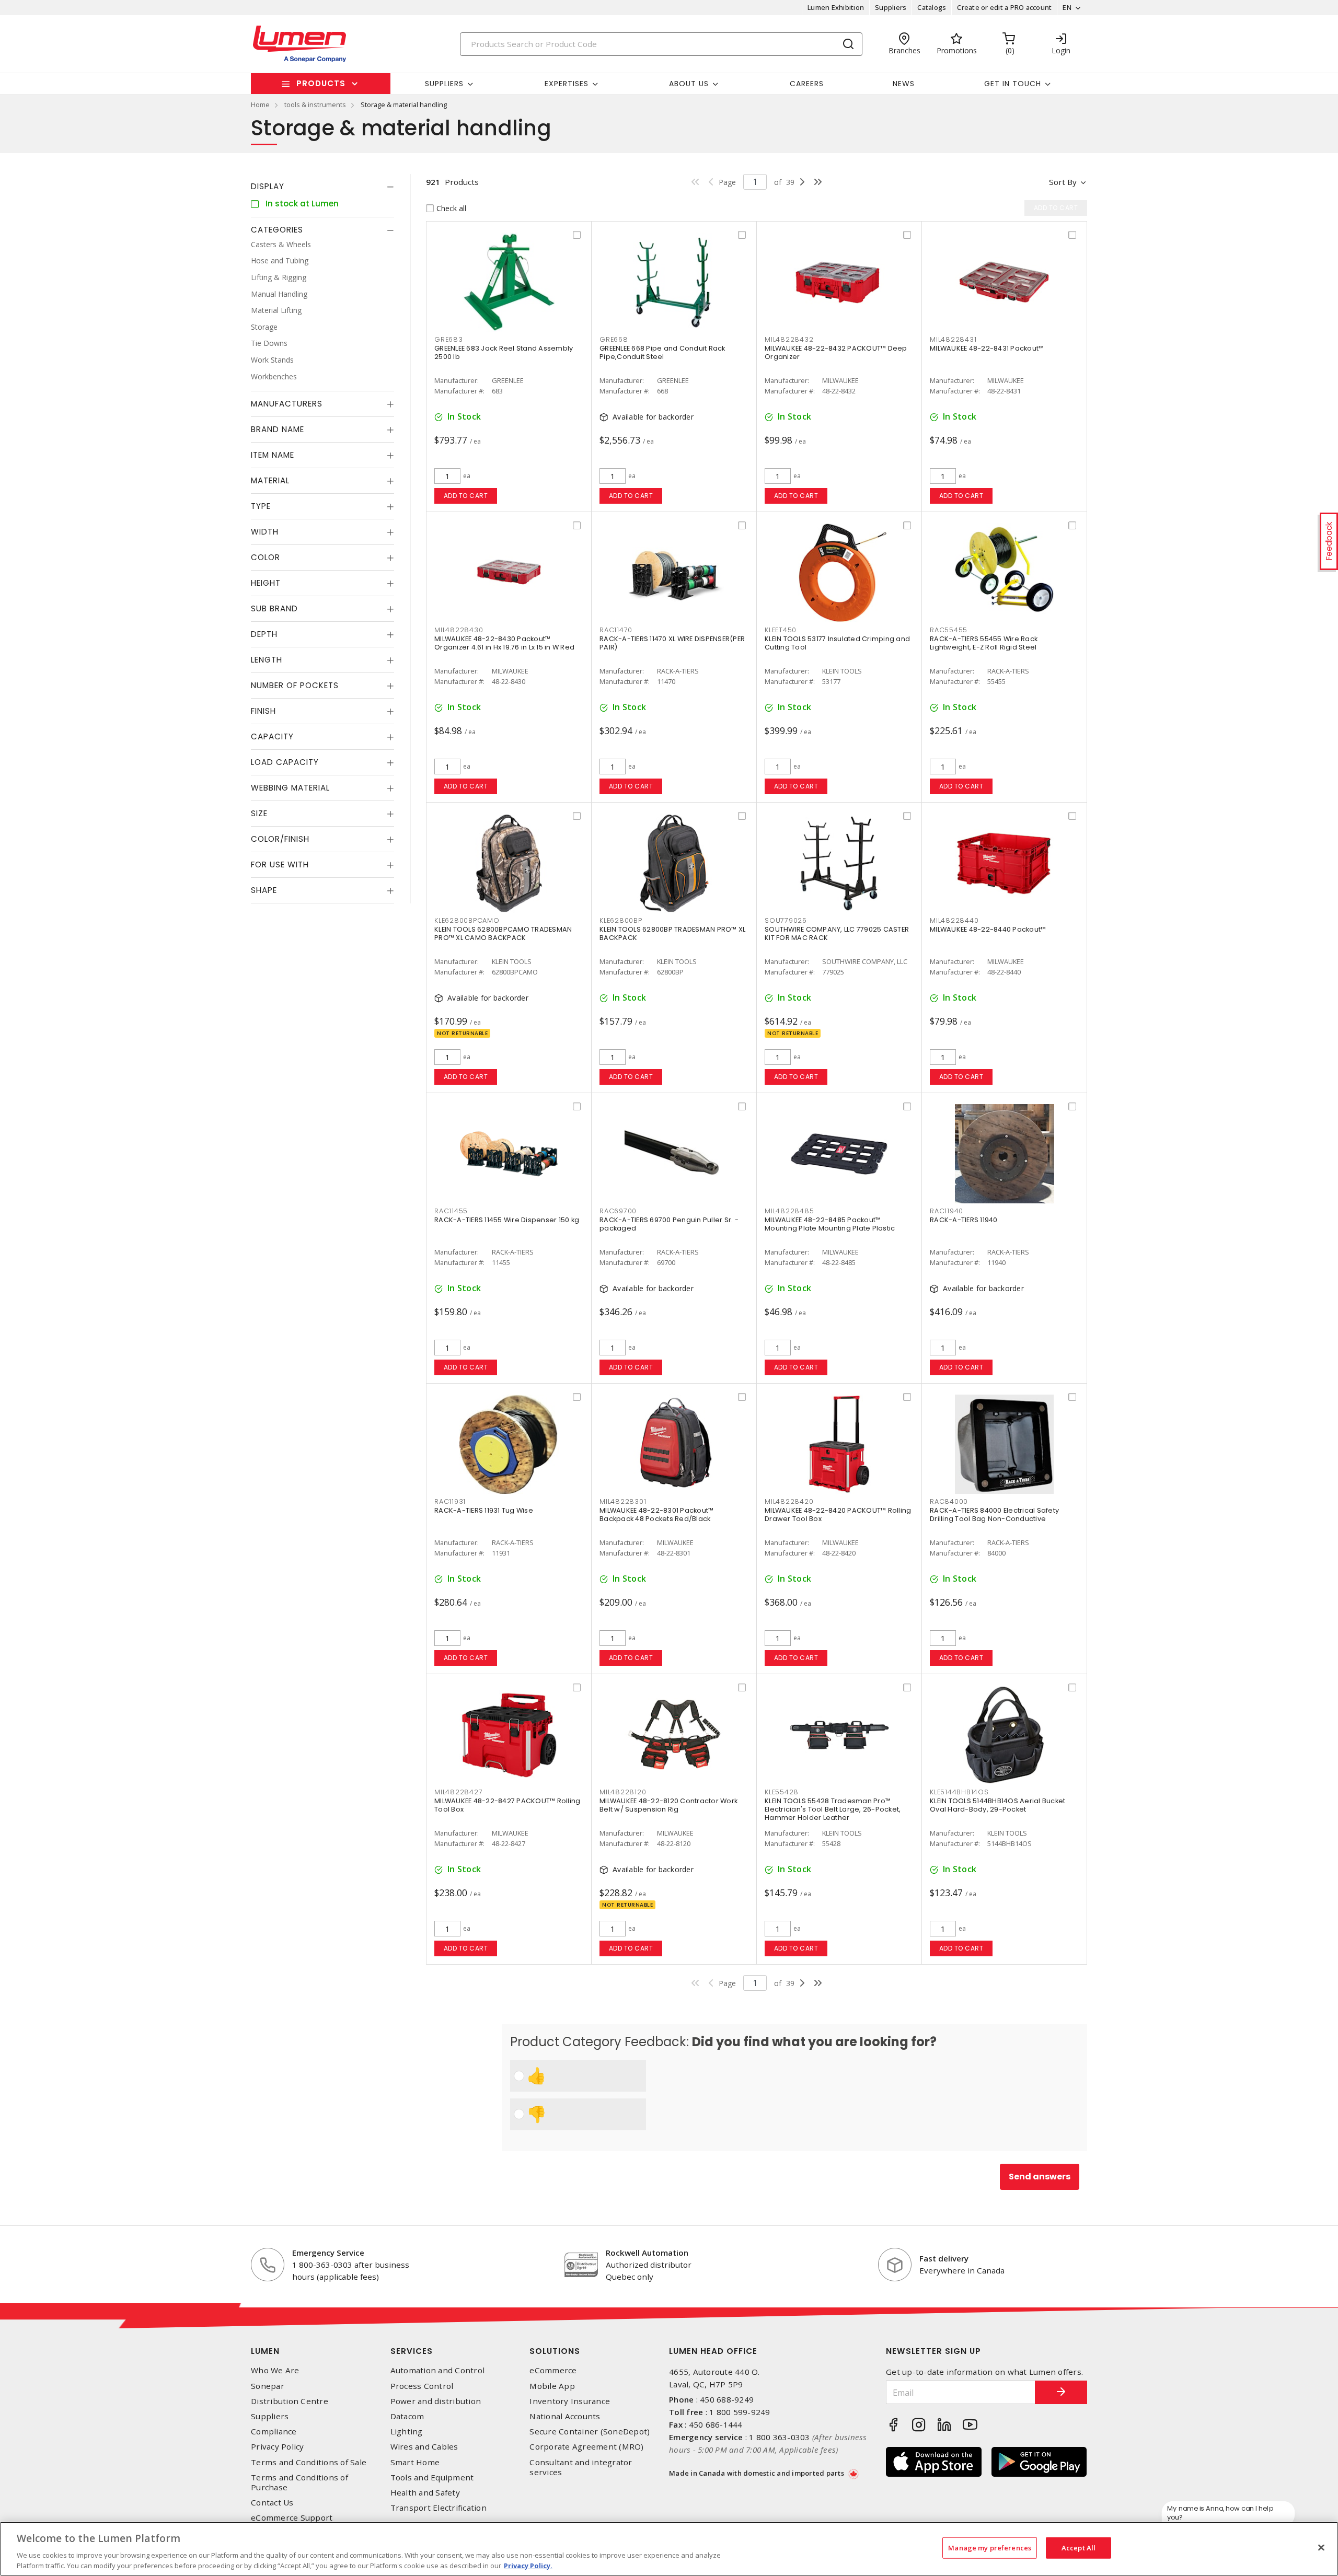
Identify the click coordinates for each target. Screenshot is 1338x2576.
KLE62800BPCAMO (467, 920)
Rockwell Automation (647, 2253)
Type (261, 507)
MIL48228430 (459, 630)
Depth (264, 635)
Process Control (422, 2386)
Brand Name (278, 430)
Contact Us (272, 2503)
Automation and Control (438, 2370)
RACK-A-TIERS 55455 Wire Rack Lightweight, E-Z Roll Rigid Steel (984, 643)
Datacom (407, 2416)
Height (266, 583)
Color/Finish (280, 839)
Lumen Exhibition (836, 7)
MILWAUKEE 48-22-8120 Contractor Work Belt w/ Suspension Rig (668, 1805)
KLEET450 (781, 630)
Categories (277, 230)
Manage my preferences (990, 2548)
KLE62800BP (621, 920)
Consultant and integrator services (581, 2467)
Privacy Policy (278, 2447)
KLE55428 (782, 1792)
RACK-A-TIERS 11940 (964, 1220)
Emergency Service (328, 2253)
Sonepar (268, 2386)
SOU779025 (786, 920)
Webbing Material (290, 788)
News (904, 84)
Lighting (407, 2432)
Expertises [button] (567, 84)
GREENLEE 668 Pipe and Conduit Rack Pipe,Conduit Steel (662, 352)
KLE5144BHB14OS (959, 1792)
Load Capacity (285, 763)
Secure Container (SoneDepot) (590, 2432)
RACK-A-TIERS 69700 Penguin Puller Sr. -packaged (669, 1224)
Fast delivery (944, 2258)
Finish (263, 711)
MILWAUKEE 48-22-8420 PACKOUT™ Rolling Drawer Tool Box (838, 1515)
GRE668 (614, 339)
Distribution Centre (290, 2401)
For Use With (280, 865)
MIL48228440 (954, 920)
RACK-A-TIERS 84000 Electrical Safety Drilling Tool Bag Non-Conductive (994, 1515)
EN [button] (1067, 7)
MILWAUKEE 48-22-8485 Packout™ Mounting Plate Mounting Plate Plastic (830, 1224)
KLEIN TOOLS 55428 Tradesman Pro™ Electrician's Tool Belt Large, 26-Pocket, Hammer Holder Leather (833, 1809)
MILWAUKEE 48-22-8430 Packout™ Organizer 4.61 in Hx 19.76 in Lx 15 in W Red (504, 643)
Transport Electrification (439, 2508)
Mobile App (552, 2386)
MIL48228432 (789, 339)
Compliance (274, 2432)
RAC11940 (947, 1211)
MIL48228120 (623, 1792)
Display (268, 186)
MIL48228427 (458, 1792)
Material (270, 481)
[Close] (1321, 2548)
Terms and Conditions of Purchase (299, 2482)
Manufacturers (287, 404)
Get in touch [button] (1013, 84)
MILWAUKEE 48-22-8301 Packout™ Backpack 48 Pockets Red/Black (656, 1515)
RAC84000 (949, 1501)
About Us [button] (689, 84)
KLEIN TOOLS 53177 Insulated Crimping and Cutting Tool (837, 643)
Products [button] (321, 83)
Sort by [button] (1063, 182)
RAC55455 (949, 630)
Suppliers (891, 7)
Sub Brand (274, 609)
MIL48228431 (953, 339)
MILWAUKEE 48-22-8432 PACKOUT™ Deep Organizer (836, 352)
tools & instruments (315, 105)
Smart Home (415, 2462)
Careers (807, 84)
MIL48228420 (789, 1501)
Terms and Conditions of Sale (309, 2462)
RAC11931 (450, 1501)
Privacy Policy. (528, 2565)
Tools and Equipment (432, 2478)
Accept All (1079, 2548)
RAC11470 (616, 630)
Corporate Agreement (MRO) (586, 2447)
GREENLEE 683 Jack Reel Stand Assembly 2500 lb (504, 352)
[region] (669, 2549)
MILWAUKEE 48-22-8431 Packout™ (987, 348)
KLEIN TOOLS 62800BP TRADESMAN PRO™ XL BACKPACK (672, 933)
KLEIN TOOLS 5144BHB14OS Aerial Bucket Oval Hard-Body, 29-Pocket (997, 1805)
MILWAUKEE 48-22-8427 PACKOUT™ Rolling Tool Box (507, 1805)
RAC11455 (451, 1211)
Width (265, 532)
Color (266, 558)
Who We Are (275, 2370)
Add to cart (466, 496)
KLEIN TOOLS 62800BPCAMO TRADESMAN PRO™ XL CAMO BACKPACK (503, 933)
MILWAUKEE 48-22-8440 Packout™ (988, 929)
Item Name (273, 455)
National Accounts (565, 2416)
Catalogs (932, 7)
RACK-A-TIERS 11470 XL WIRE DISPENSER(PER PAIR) (672, 643)
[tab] (322, 187)
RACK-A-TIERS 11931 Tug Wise (484, 1510)
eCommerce (553, 2370)
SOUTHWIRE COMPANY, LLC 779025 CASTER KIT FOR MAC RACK (837, 933)
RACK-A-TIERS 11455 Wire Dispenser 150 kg (507, 1220)
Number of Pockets (295, 686)
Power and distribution (436, 2401)
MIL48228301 (623, 1501)
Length (267, 660)
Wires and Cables (424, 2447)
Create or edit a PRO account (1004, 7)
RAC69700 (618, 1211)
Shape (264, 891)
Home (260, 105)
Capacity (272, 737)
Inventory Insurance (570, 2401)
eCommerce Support (292, 2518)
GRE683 (449, 339)
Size (259, 814)
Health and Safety (425, 2493)
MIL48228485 (789, 1211)
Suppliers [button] (444, 84)
